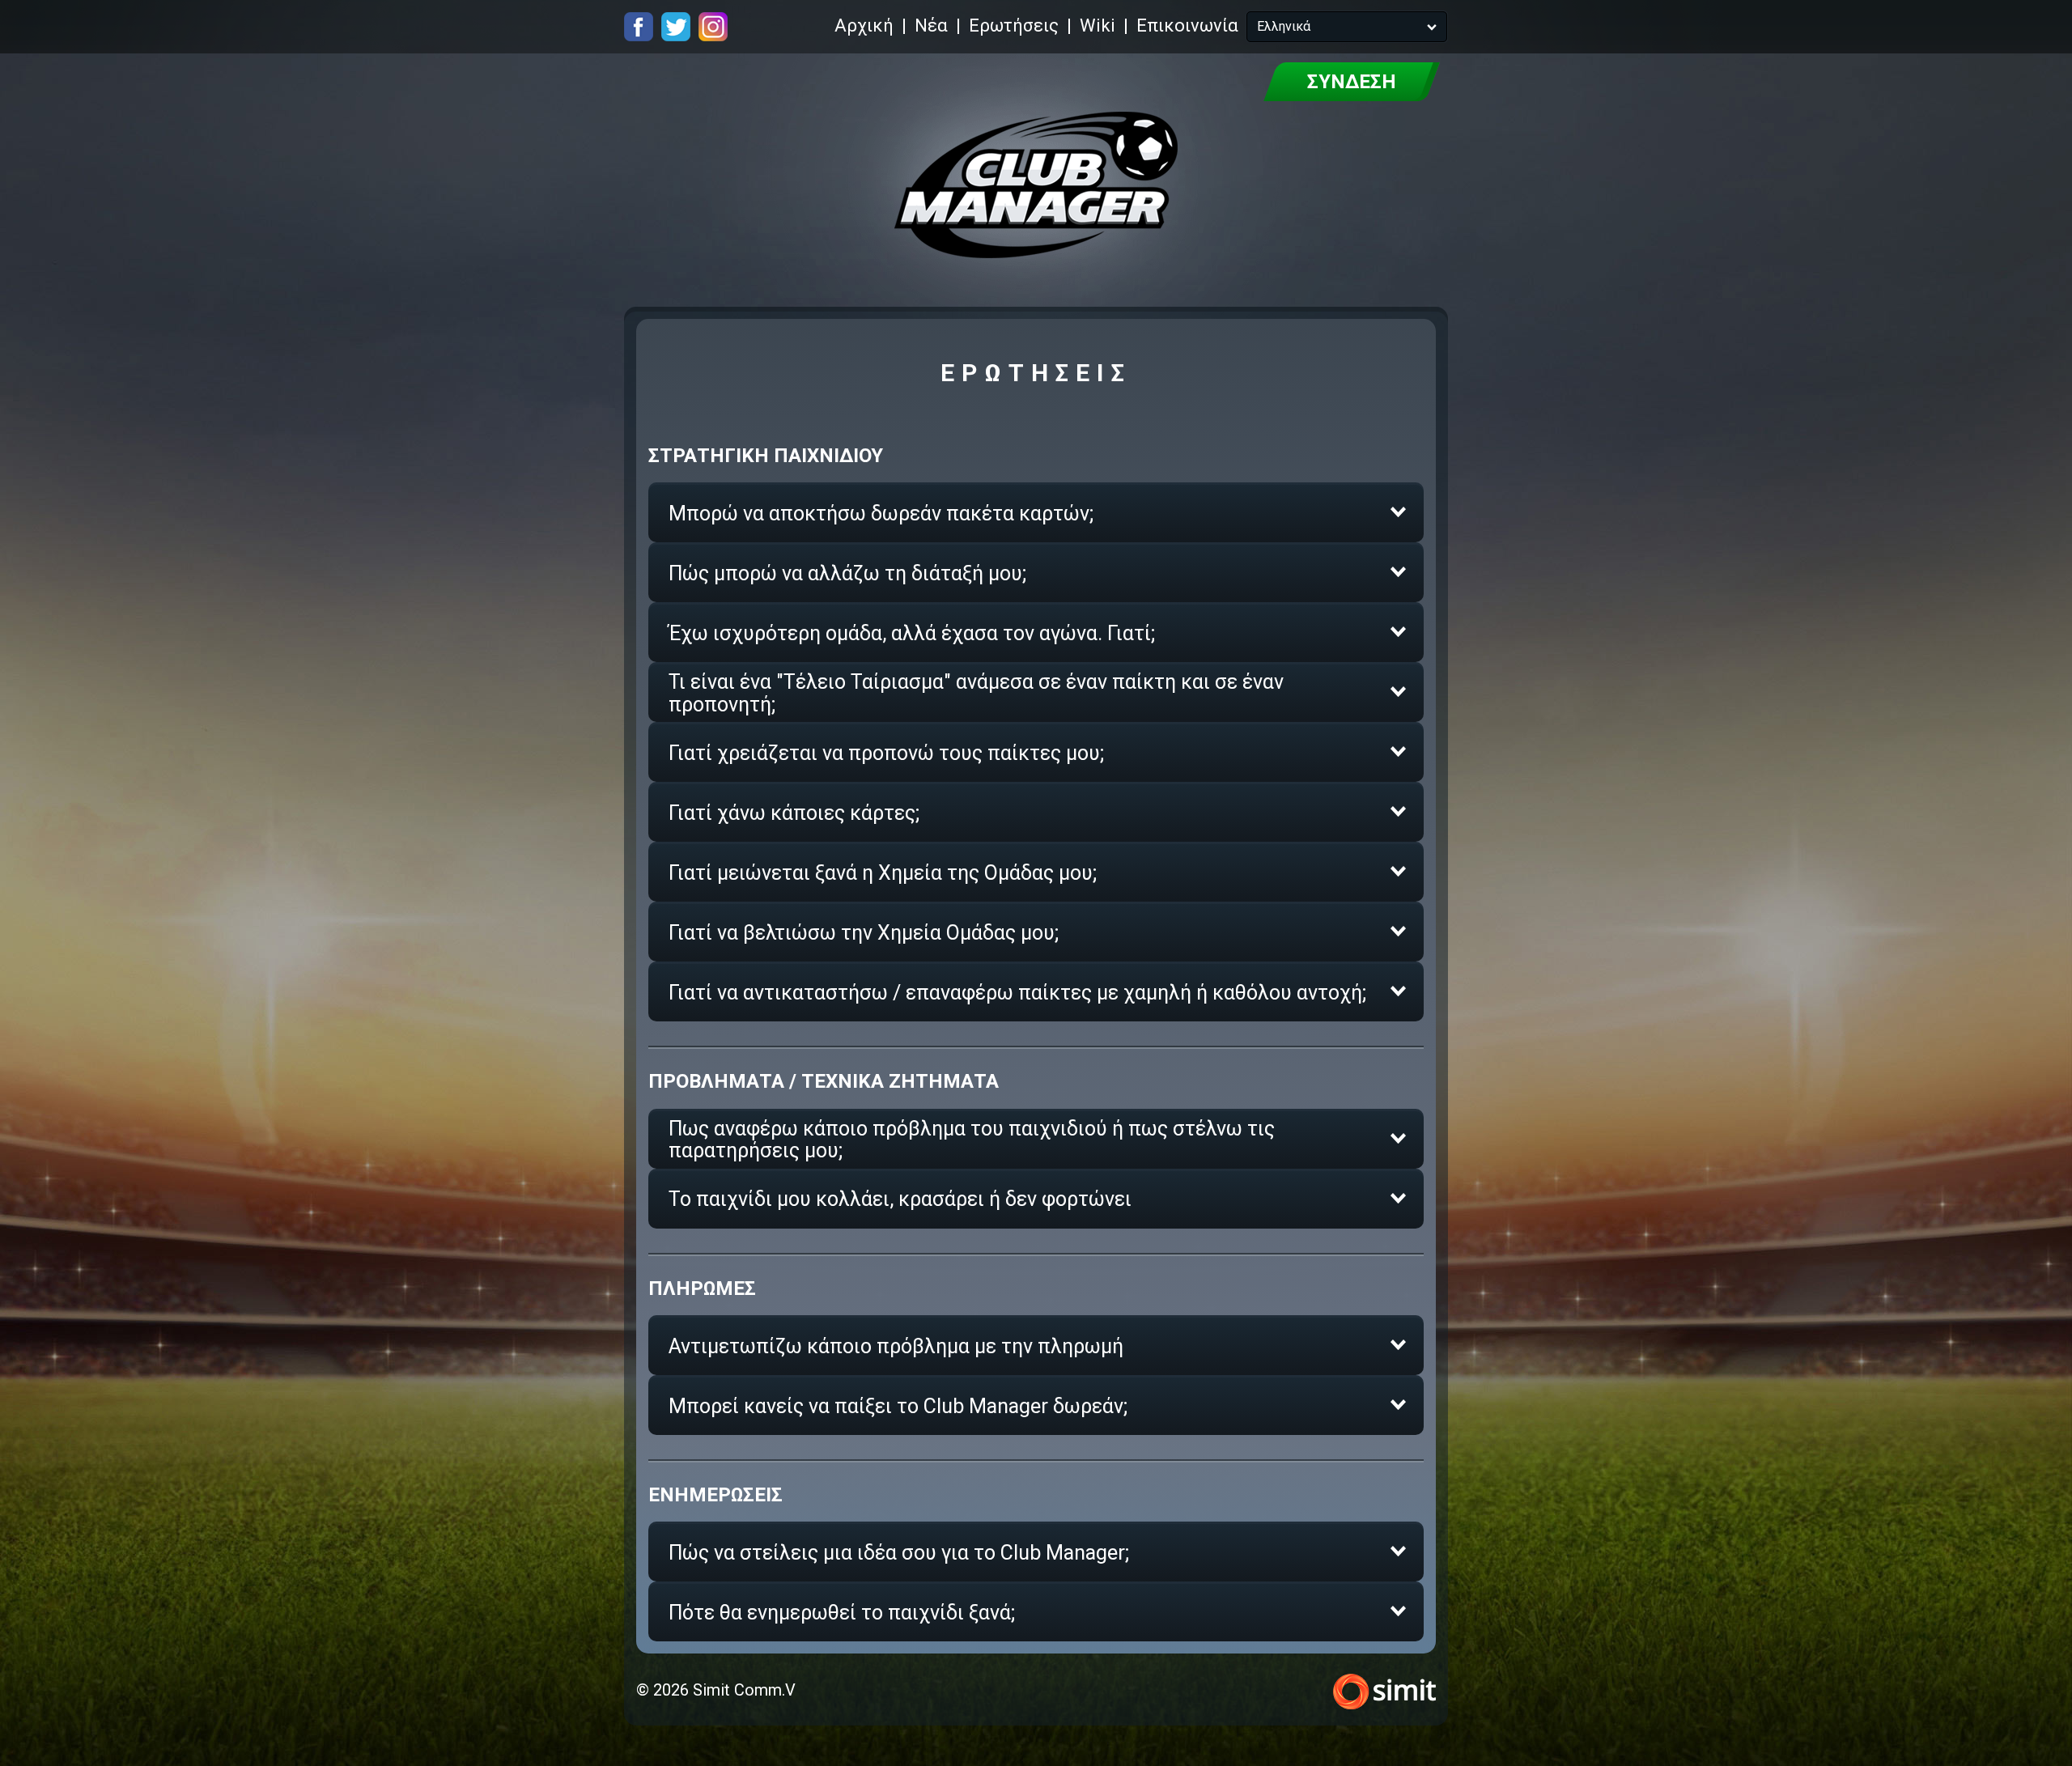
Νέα (931, 25)
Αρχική (864, 25)
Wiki (1098, 25)
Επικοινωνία (1187, 25)
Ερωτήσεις (1014, 25)
